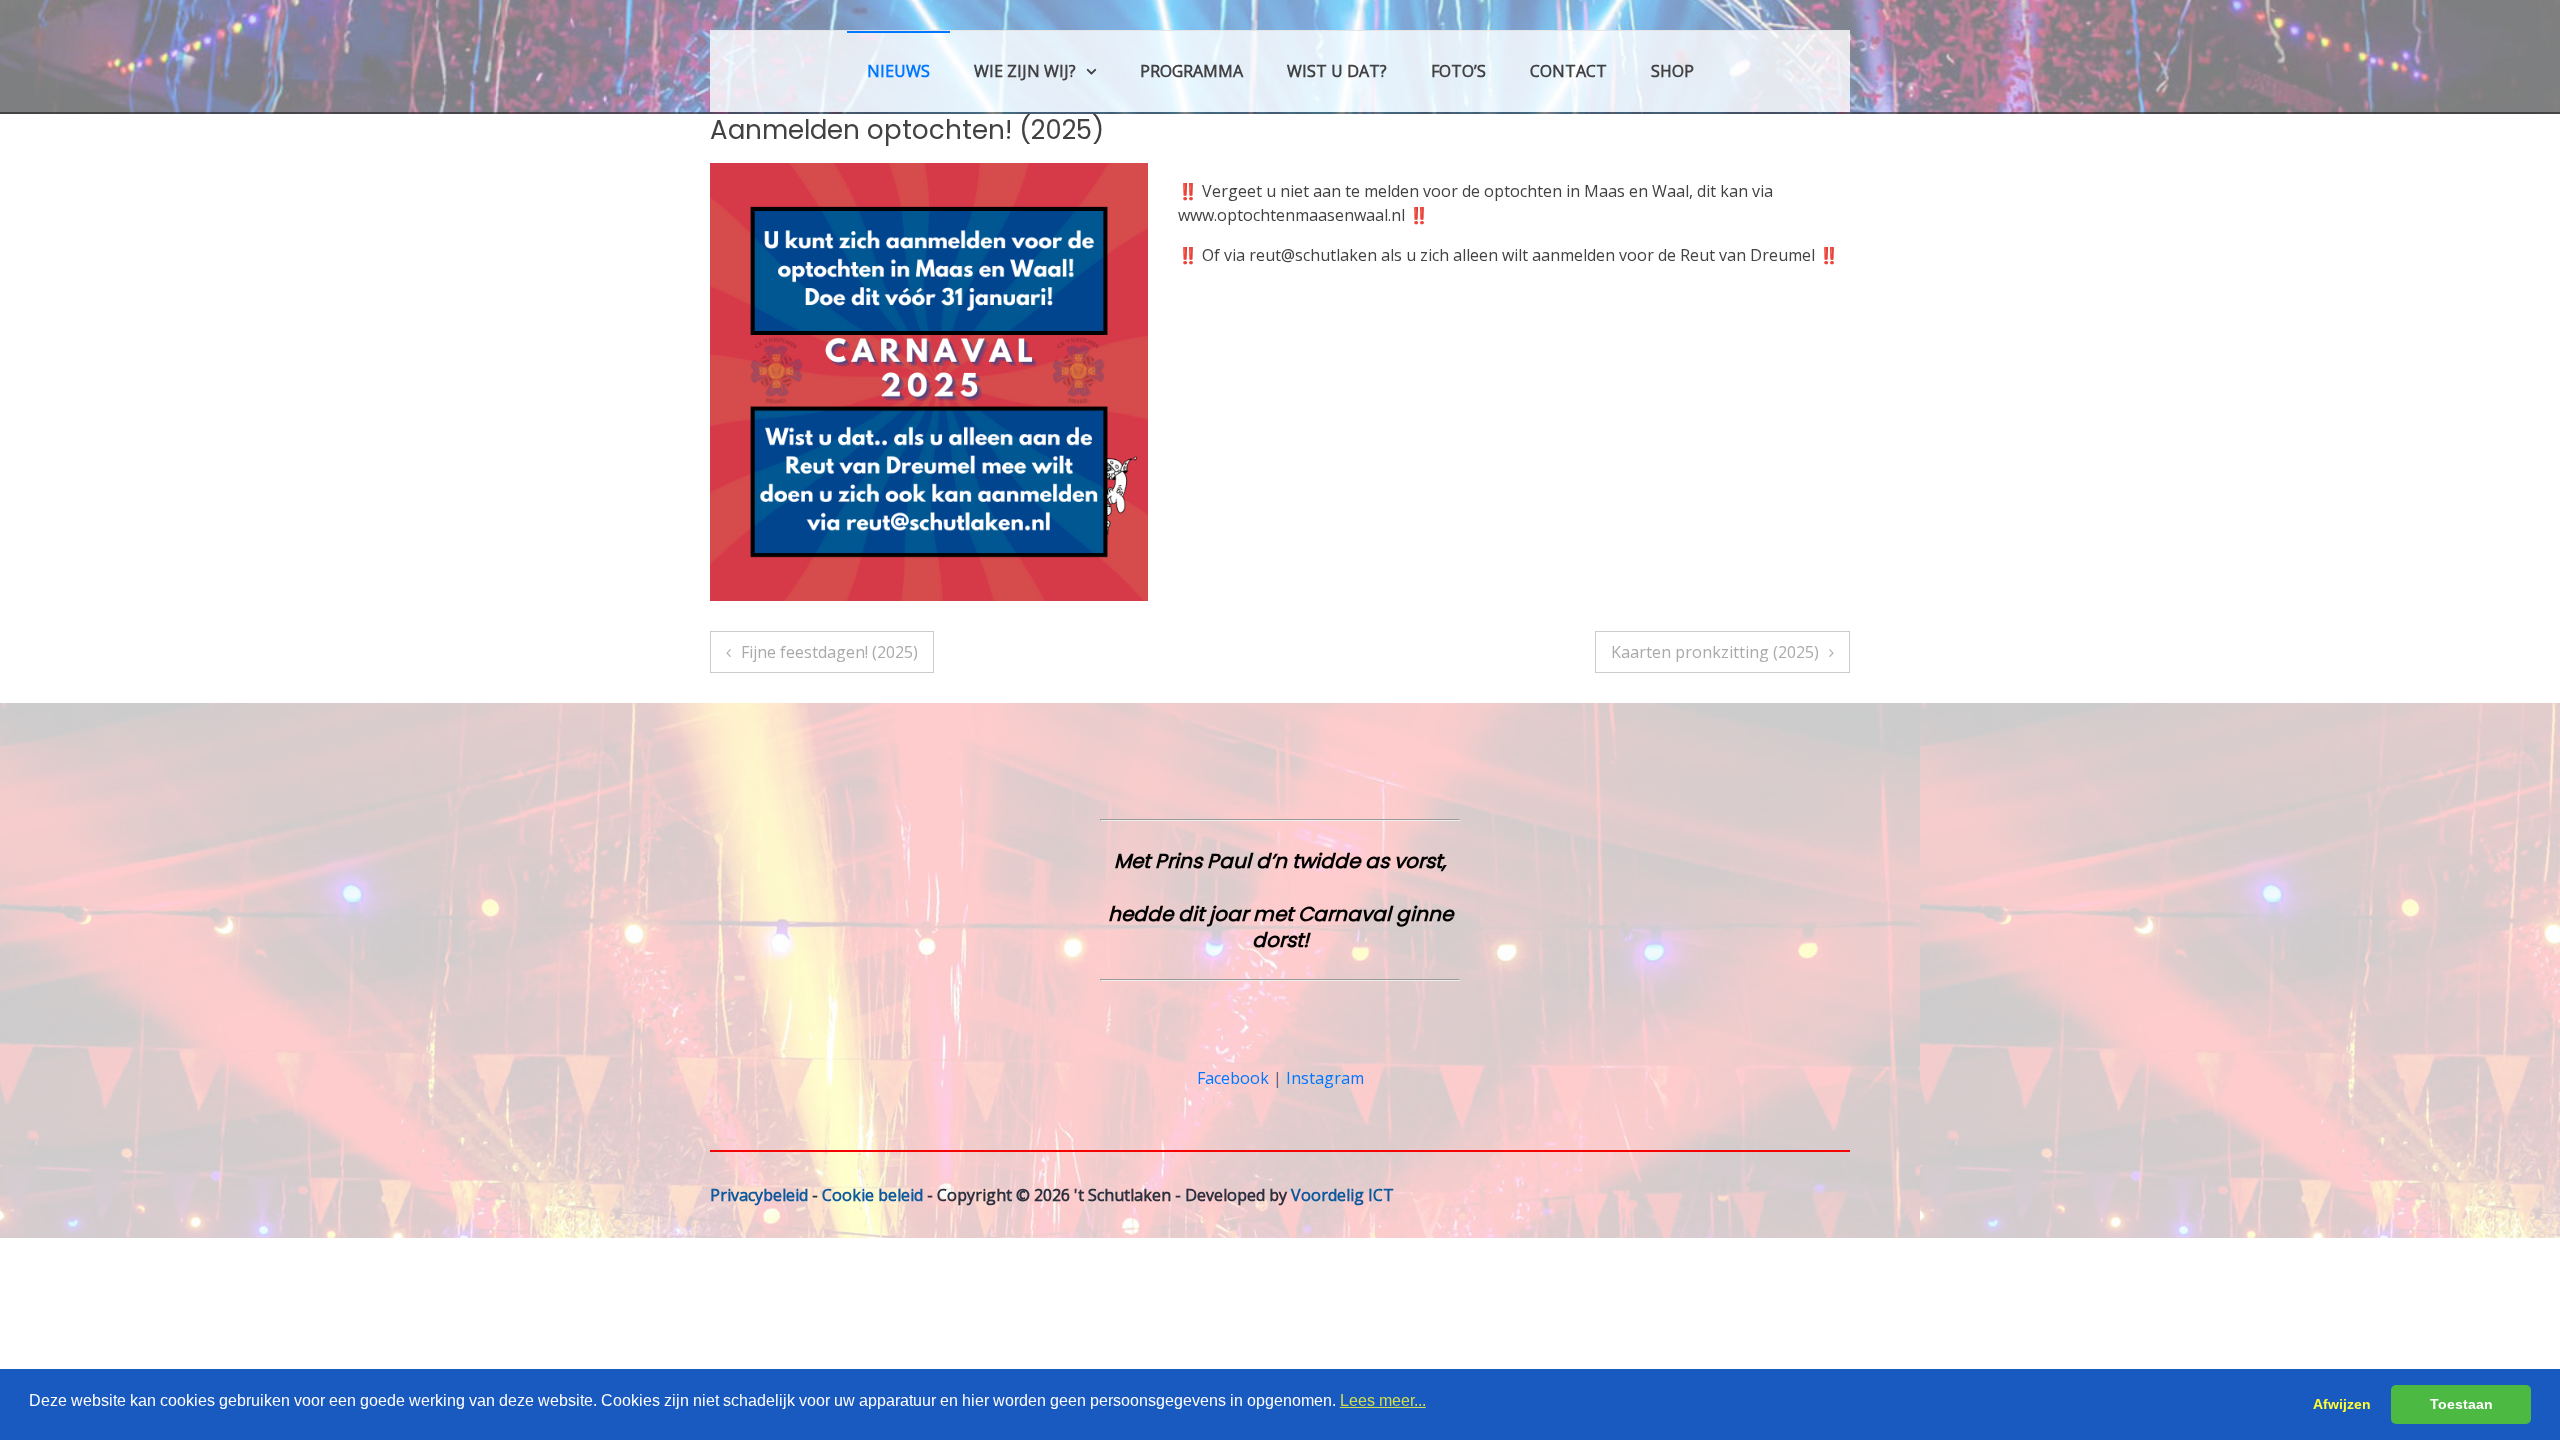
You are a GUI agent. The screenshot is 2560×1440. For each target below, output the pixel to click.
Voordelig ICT (1342, 1195)
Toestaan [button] (2461, 1404)
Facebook (1233, 1078)
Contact (1568, 71)
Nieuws (898, 71)
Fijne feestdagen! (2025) (829, 652)
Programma (1191, 71)
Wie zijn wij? (1025, 71)
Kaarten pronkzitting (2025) (1715, 652)
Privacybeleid (759, 1195)
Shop (1672, 71)
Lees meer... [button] (1383, 1400)
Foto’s (1458, 71)
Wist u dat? (1337, 71)
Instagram (1325, 1078)
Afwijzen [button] (2342, 1404)
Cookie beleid (872, 1195)
